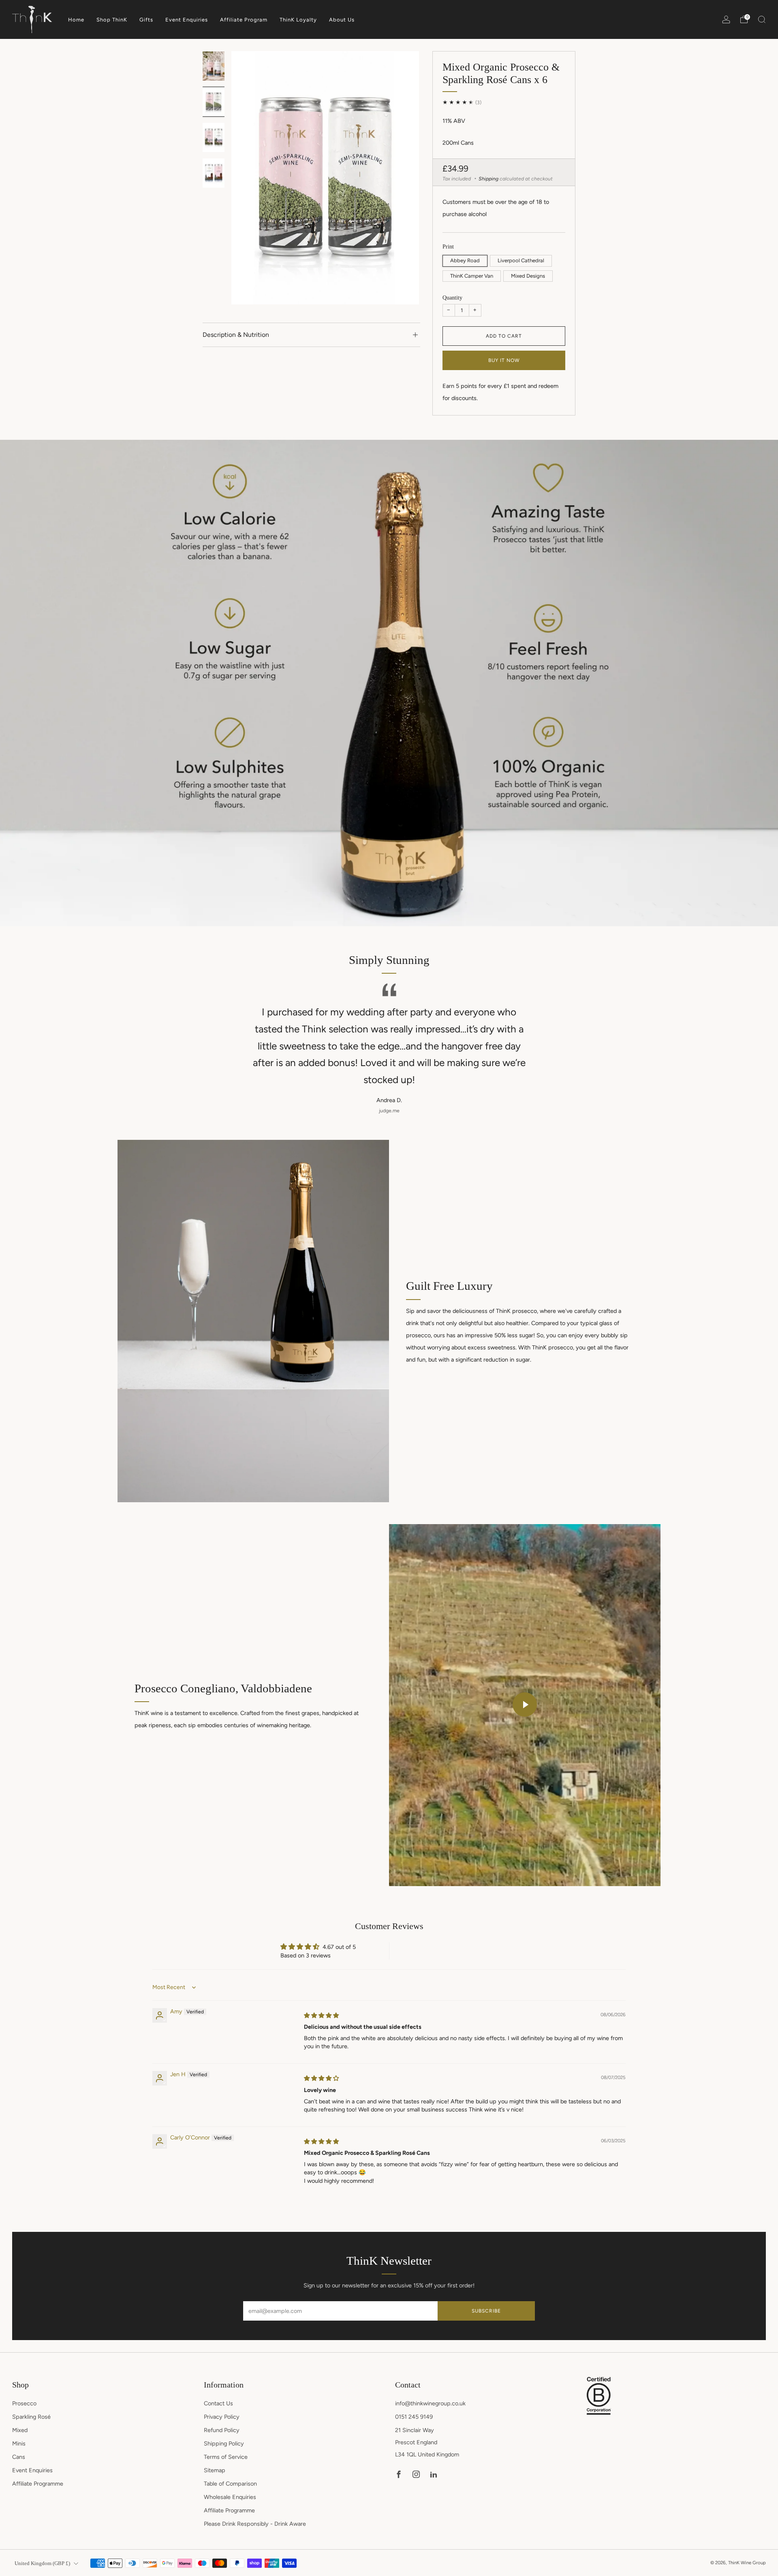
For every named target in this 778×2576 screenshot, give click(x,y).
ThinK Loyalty (298, 20)
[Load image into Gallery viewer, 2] (213, 102)
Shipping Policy (224, 2443)
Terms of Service (226, 2457)
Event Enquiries (187, 20)
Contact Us (218, 2403)
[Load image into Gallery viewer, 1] (213, 66)
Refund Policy (222, 2430)
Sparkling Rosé (31, 2417)
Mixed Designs (528, 276)
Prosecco (24, 2403)
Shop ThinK (112, 20)
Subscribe (486, 2311)
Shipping (488, 179)
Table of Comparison (230, 2484)
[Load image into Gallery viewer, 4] (213, 173)
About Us (342, 20)
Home (76, 20)
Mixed (20, 2430)
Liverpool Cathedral (521, 260)
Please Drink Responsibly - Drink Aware (255, 2524)
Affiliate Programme (38, 2484)
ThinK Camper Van (472, 276)
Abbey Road (465, 260)
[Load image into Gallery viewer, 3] (213, 137)
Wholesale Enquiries (230, 2497)
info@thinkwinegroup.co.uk (430, 2403)
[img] (321, 2015)
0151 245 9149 (414, 2417)
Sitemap (215, 2470)
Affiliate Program (244, 20)
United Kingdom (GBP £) (42, 2563)
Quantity (452, 298)
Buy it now (504, 360)
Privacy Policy (222, 2417)
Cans (19, 2457)
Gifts (146, 20)
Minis (19, 2443)
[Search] (762, 19)
